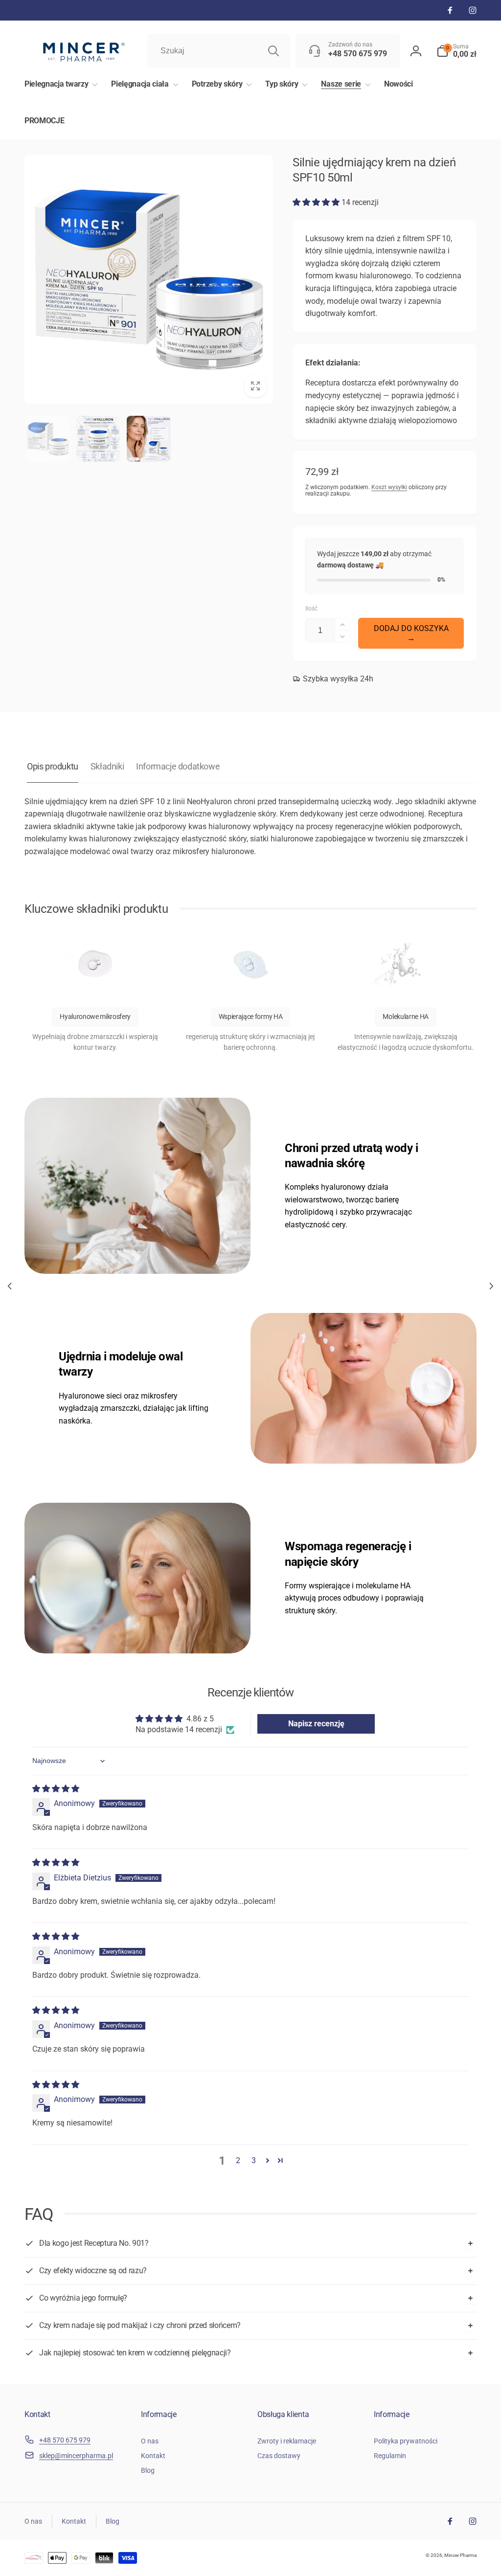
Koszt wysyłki (389, 487)
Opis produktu (53, 766)
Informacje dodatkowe (178, 766)
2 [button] (238, 2160)
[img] (56, 1789)
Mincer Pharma (460, 2555)
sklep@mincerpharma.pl (76, 2456)
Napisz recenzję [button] (316, 1724)
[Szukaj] (273, 51)
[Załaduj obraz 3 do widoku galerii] (149, 439)
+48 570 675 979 (65, 2440)
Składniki (107, 766)
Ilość (311, 609)
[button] (456, 51)
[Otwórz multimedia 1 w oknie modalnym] (149, 279)
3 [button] (254, 2160)
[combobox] (219, 51)
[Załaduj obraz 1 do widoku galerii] (47, 439)
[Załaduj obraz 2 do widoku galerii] (98, 439)
